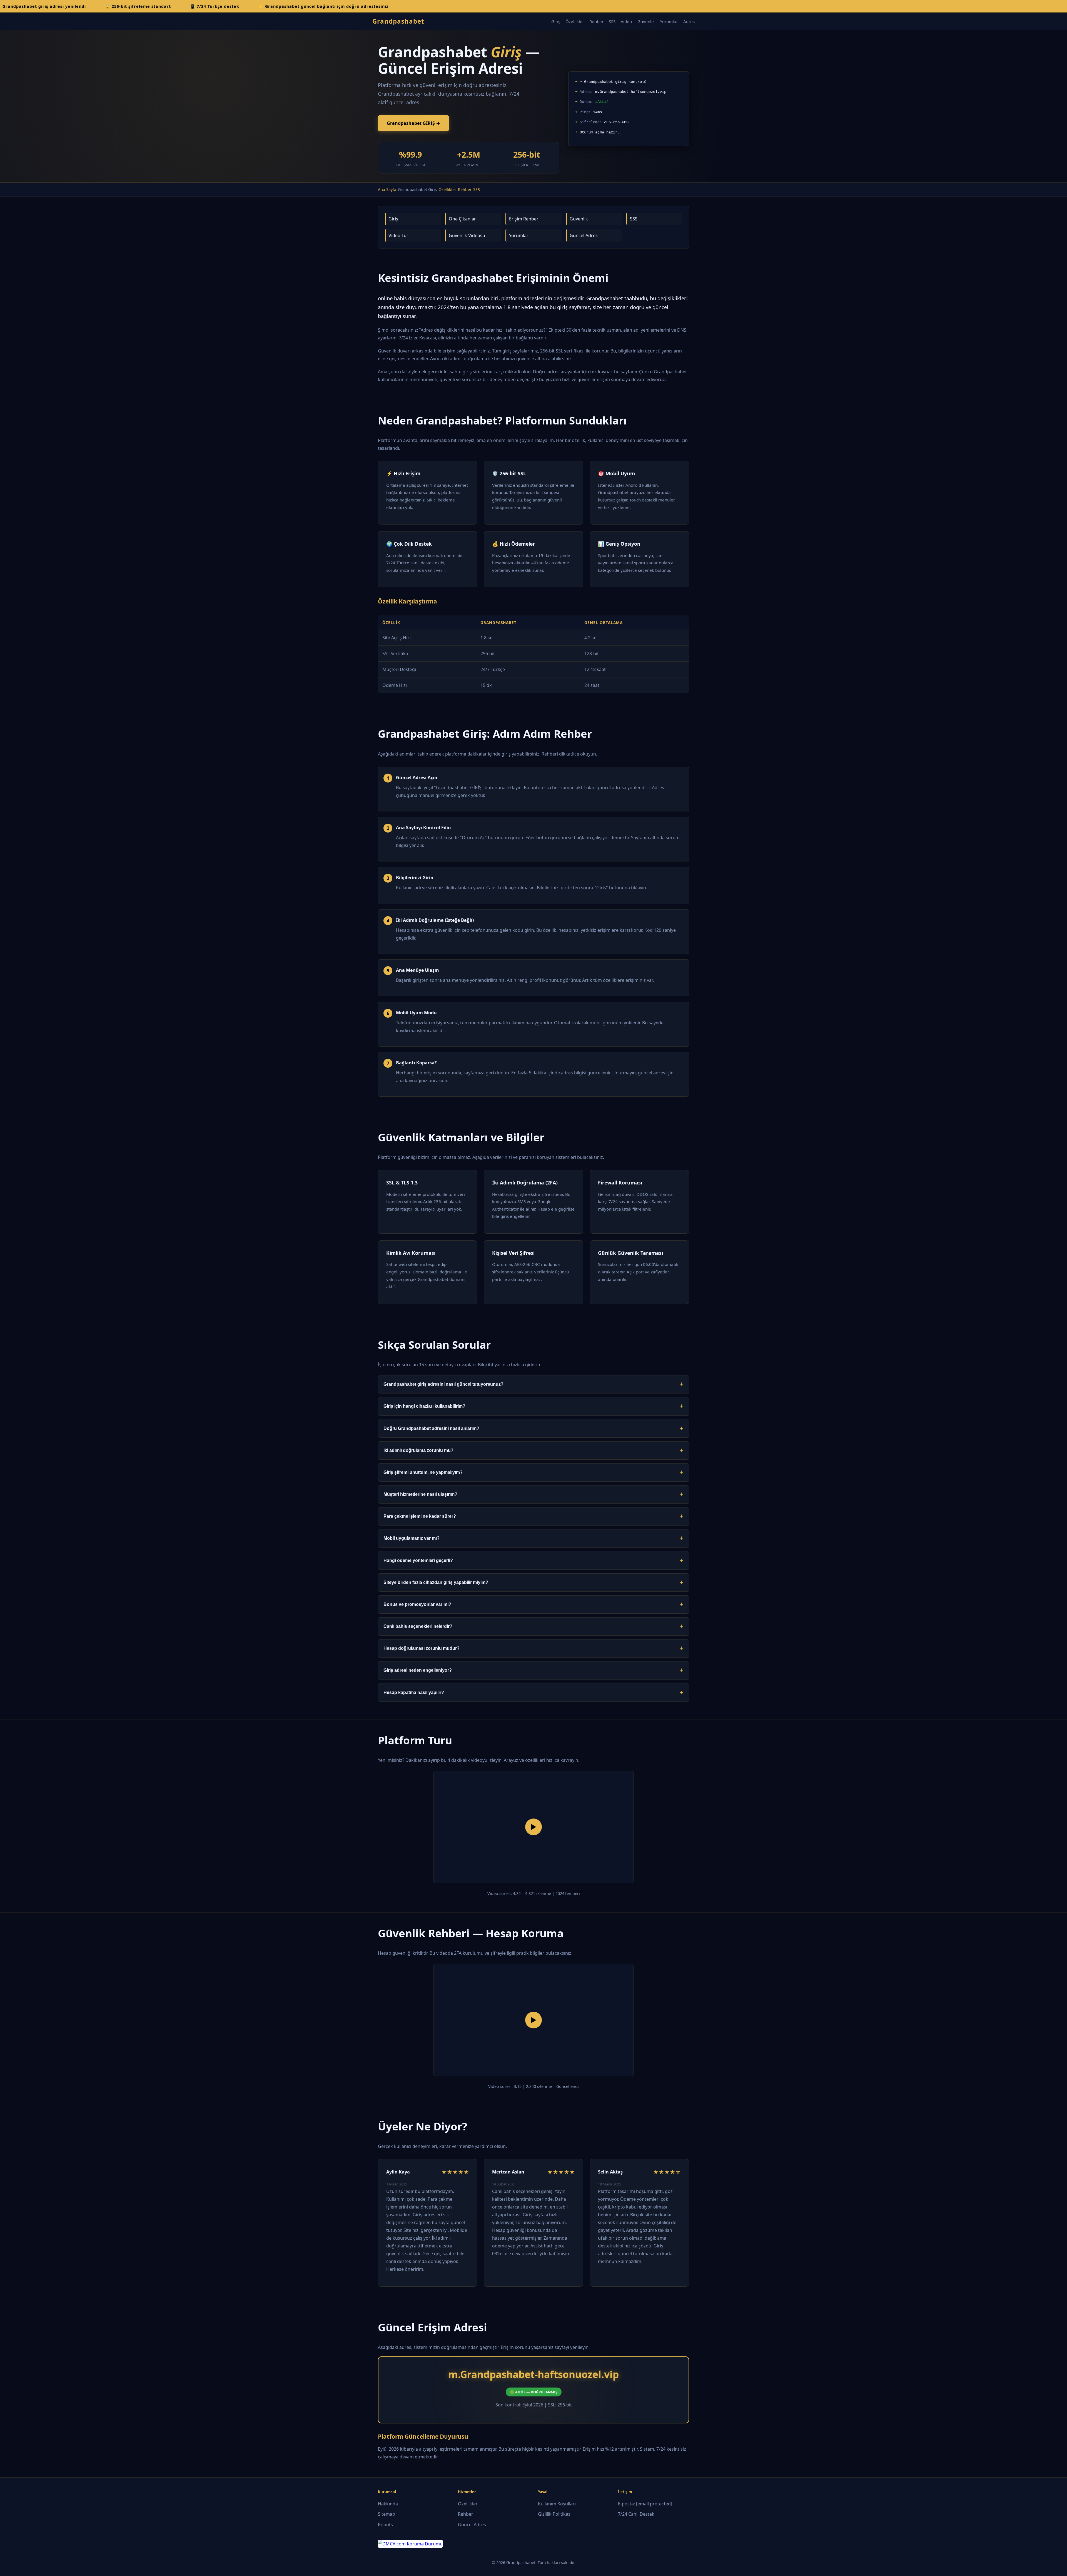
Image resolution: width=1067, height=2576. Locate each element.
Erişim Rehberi (524, 219)
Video (626, 21)
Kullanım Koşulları (557, 2504)
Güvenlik (646, 21)
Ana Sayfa (387, 189)
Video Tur (398, 235)
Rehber (596, 21)
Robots (385, 2525)
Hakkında (388, 2504)
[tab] (533, 1384)
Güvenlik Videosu (467, 235)
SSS (612, 21)
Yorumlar (669, 21)
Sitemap (387, 2514)
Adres (689, 21)
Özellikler (575, 21)
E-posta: (645, 2504)
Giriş (556, 21)
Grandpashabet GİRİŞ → (413, 123)
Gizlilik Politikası (555, 2514)
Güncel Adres (584, 235)
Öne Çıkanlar (462, 219)
